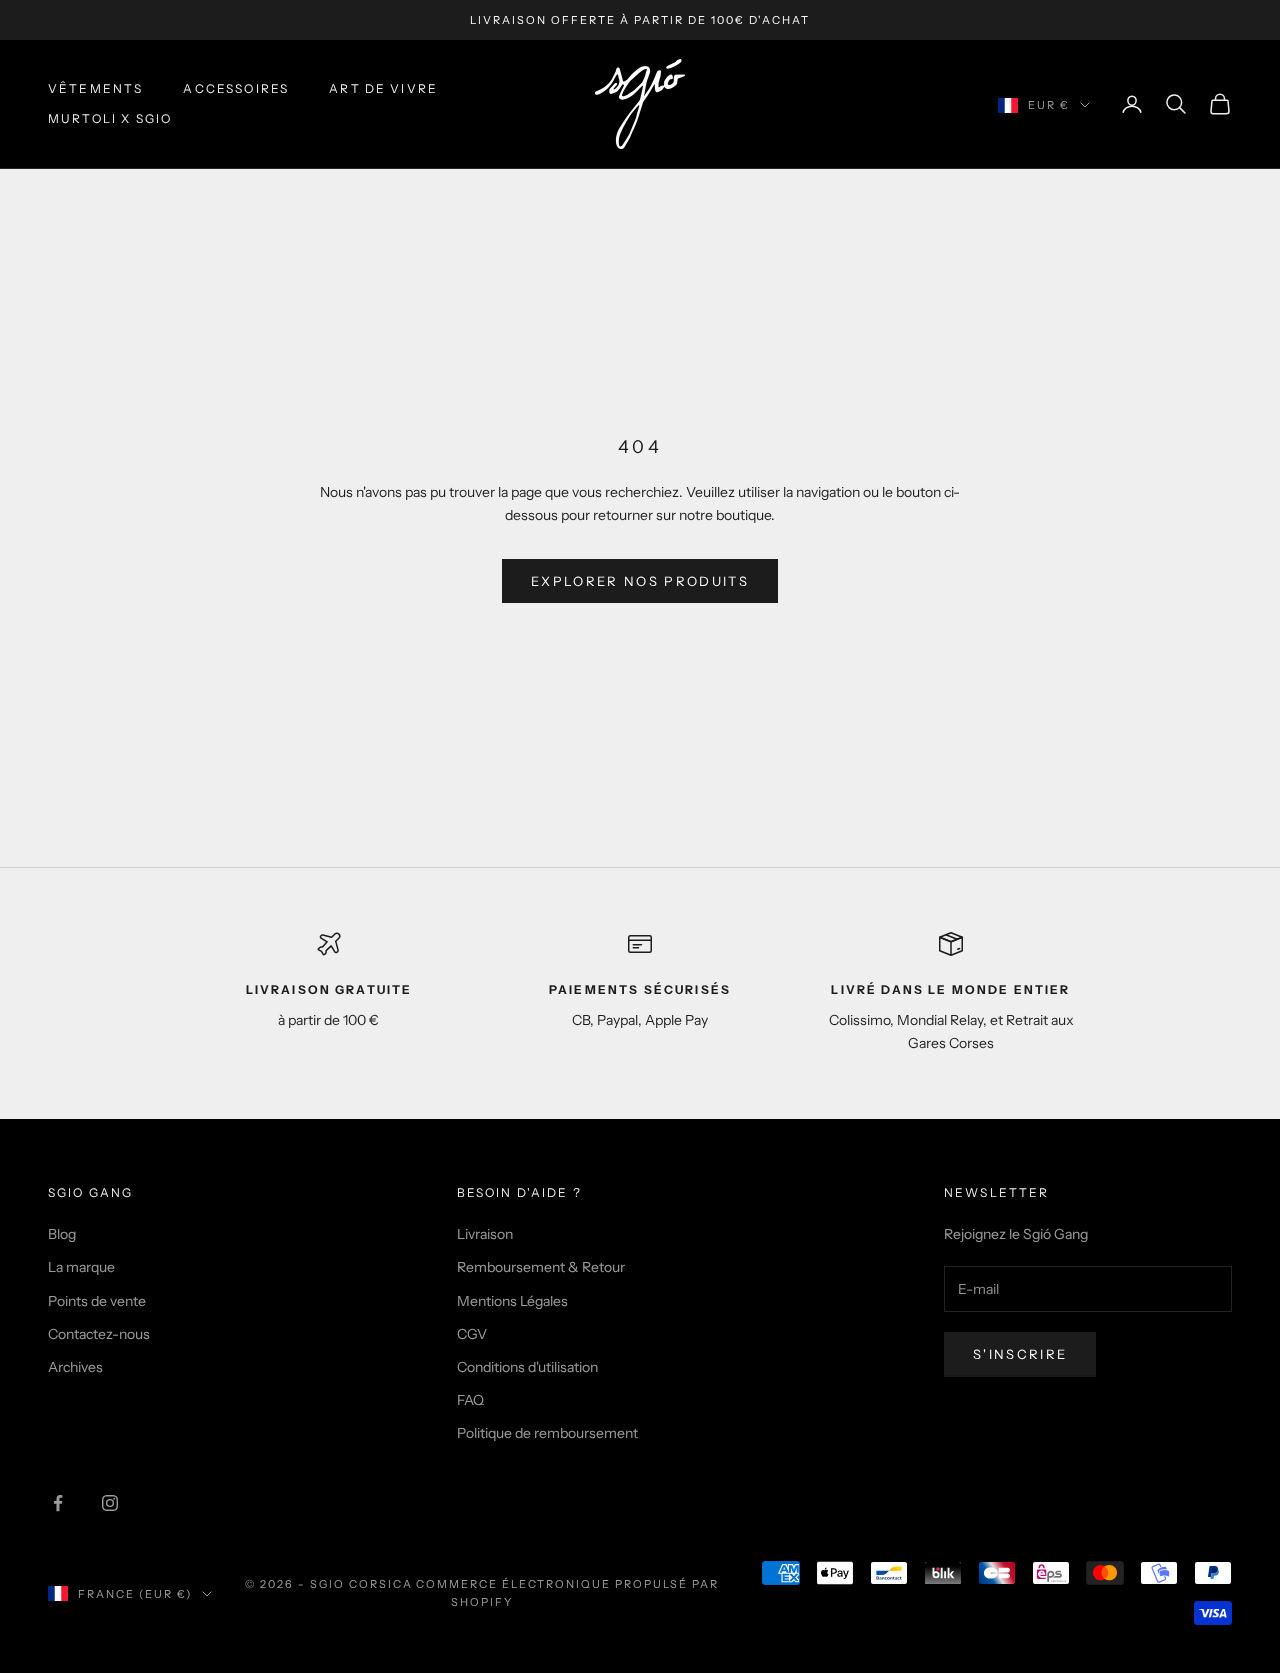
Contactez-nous (99, 1334)
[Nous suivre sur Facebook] (58, 1503)
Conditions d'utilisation (527, 1367)
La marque (81, 1267)
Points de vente (97, 1301)
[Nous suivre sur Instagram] (110, 1503)
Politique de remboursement (547, 1433)
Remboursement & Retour (541, 1267)
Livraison (485, 1234)
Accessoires (236, 88)
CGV (472, 1334)
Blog (62, 1234)
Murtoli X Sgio (110, 118)
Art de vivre (383, 88)
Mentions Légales (512, 1301)
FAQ (470, 1400)
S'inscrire (1020, 1354)
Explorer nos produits (640, 581)
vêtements (95, 88)
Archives (75, 1367)
